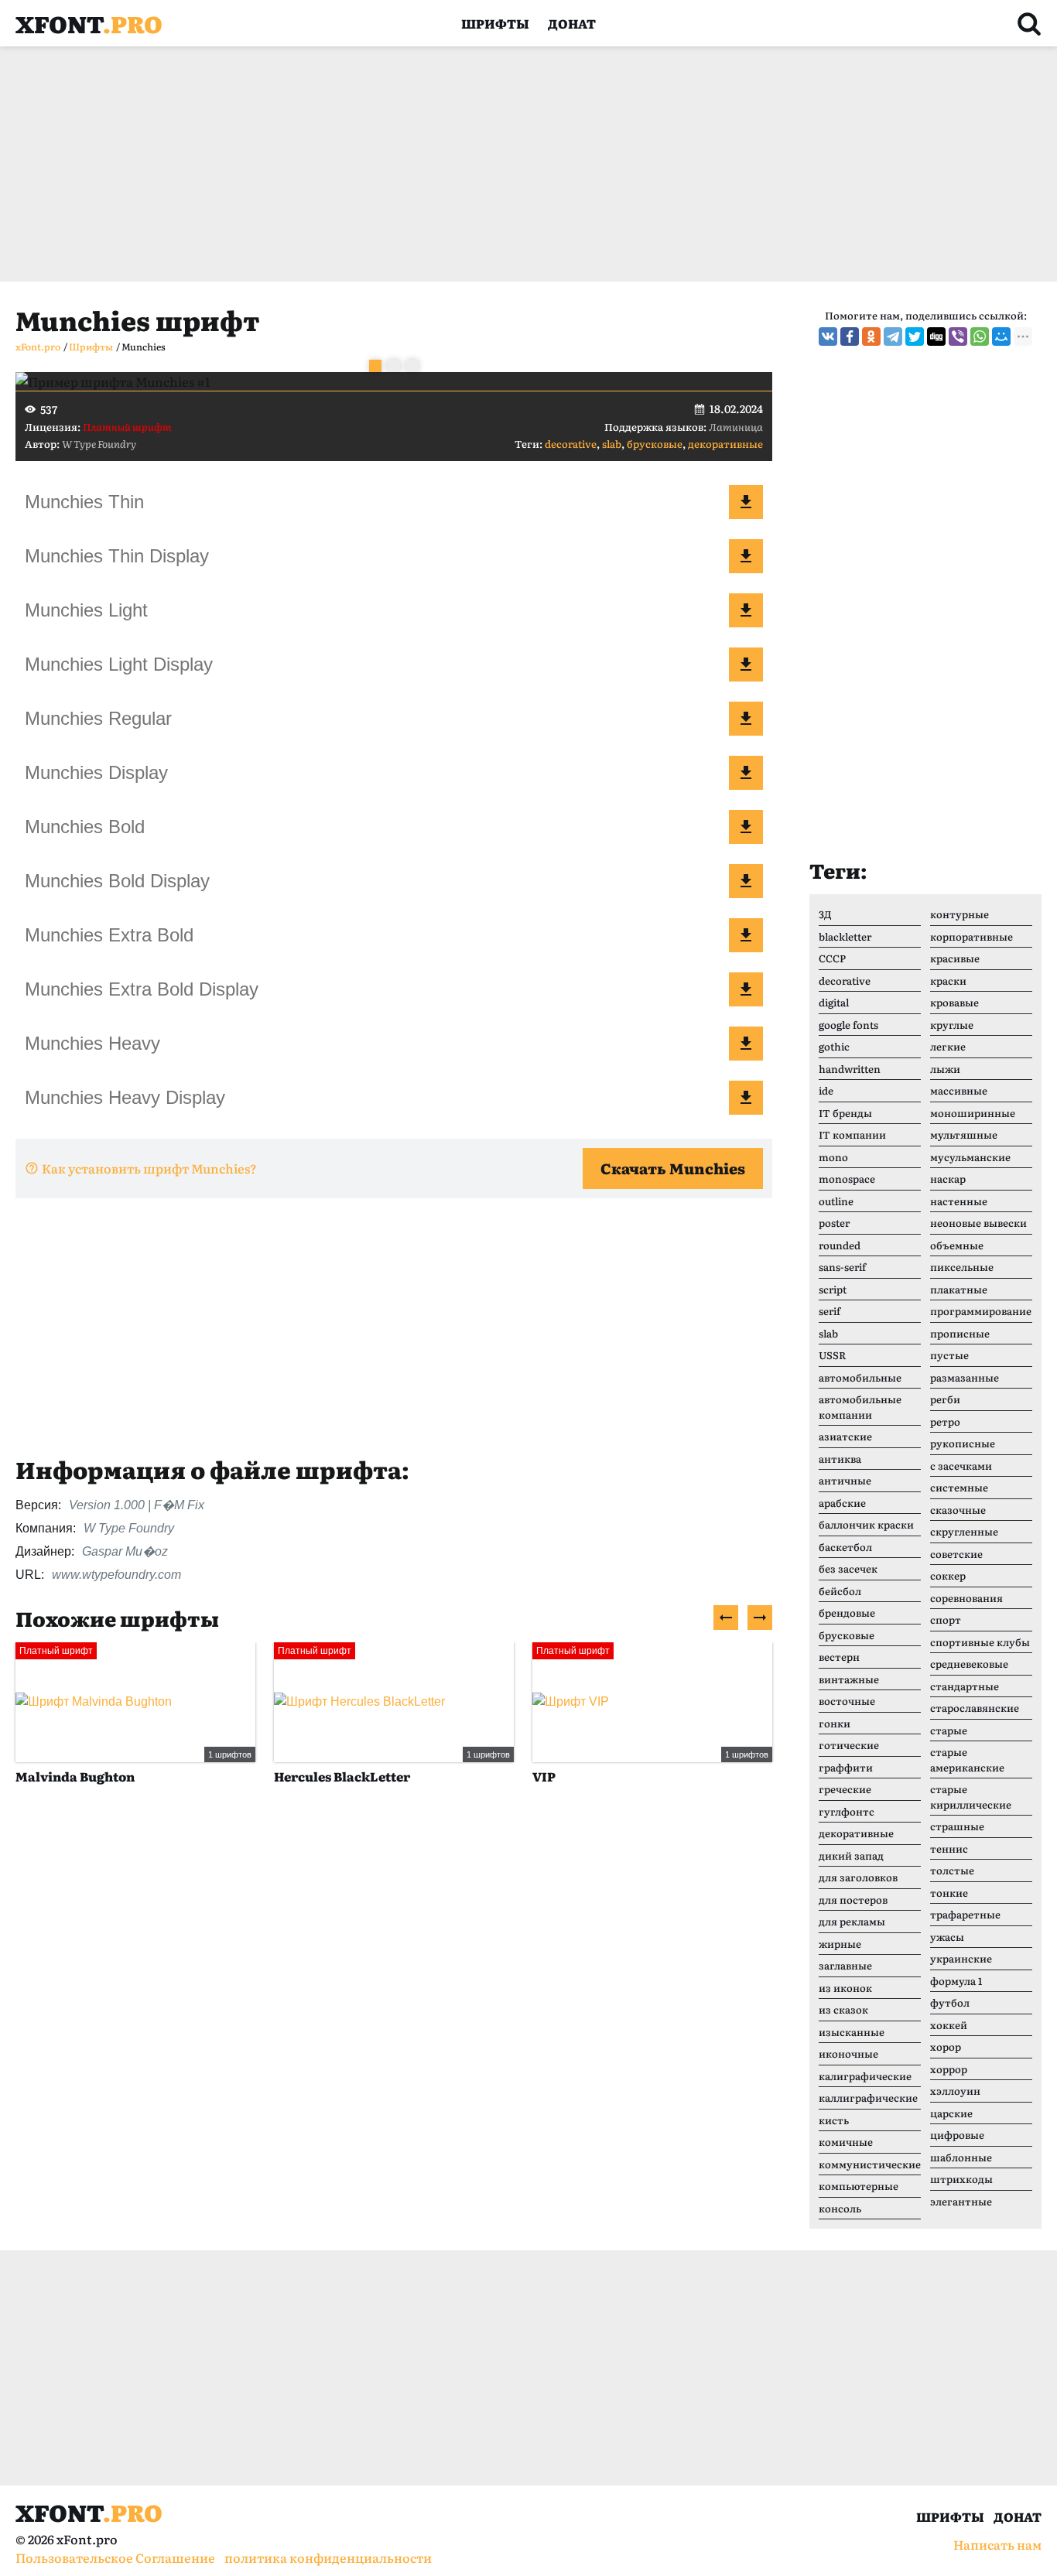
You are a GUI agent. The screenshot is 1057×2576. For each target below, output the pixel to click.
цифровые (957, 2135)
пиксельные (962, 1267)
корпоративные (971, 936)
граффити (846, 1767)
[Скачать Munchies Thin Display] (746, 556)
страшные (957, 1826)
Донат (572, 23)
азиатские (845, 1436)
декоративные (725, 444)
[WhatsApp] (980, 337)
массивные (959, 1090)
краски (948, 981)
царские (951, 2113)
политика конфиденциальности (328, 2557)
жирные (840, 1944)
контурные (960, 914)
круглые (952, 1025)
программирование (981, 1311)
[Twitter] (915, 337)
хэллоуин (955, 2091)
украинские (961, 1958)
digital (834, 1002)
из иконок (845, 1988)
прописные (960, 1333)
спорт (946, 1619)
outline (836, 1201)
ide (826, 1090)
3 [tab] (412, 366)
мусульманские (970, 1157)
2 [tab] (394, 366)
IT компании (852, 1134)
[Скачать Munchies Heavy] (746, 1044)
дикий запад (851, 1855)
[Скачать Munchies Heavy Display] (746, 1098)
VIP (544, 1776)
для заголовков (858, 1877)
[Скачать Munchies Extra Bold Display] (746, 989)
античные (845, 1480)
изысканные (852, 2032)
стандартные (965, 1686)
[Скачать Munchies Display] (746, 773)
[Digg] (936, 337)
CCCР (832, 958)
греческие (845, 1789)
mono (833, 1157)
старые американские (967, 1759)
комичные (846, 2142)
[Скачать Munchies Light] (746, 610)
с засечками (961, 1466)
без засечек (848, 1568)
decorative (571, 444)
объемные (957, 1245)
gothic (834, 1046)
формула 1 (956, 1981)
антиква (840, 1459)
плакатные (959, 1289)
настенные (959, 1201)
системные (959, 1487)
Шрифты (495, 23)
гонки (835, 1723)
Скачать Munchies (673, 1168)
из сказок (843, 2009)
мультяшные (964, 1134)
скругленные (964, 1531)
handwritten (850, 1069)
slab (612, 444)
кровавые (954, 1002)
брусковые (655, 444)
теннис (949, 1848)
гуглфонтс (847, 1811)
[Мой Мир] (1001, 337)
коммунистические (870, 2164)
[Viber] (958, 337)
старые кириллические (971, 1797)
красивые (955, 958)
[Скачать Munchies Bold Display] (746, 881)
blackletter (845, 936)
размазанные (965, 1377)
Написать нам (997, 2544)
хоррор (949, 2069)
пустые (949, 1355)
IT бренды (845, 1113)
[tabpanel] (394, 381)
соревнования (966, 1598)
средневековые (969, 1664)
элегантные (961, 2201)
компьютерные (859, 2186)
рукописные (963, 1443)
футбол (950, 2002)
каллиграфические (868, 2098)
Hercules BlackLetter (342, 1776)
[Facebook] (850, 337)
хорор (946, 2046)
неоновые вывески (978, 1223)
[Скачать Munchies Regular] (746, 719)
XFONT (89, 23)
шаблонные (961, 2157)
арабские (842, 1503)
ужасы (947, 1937)
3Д (825, 914)
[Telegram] (893, 337)
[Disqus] (394, 2034)
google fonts (848, 1025)
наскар (948, 1179)
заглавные (845, 1965)
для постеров (853, 1900)
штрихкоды (961, 2179)
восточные (847, 1701)
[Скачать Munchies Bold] (746, 827)
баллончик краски (866, 1524)
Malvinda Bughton (75, 1776)
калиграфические (865, 2076)
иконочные (848, 2053)
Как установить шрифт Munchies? (149, 1168)
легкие (948, 1046)
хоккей (949, 2025)
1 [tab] (375, 366)
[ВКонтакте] (828, 337)
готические (849, 1745)
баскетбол (845, 1547)
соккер (948, 1575)
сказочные (958, 1510)
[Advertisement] (480, 164)
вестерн (839, 1657)
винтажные (849, 1679)
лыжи (945, 1069)
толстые (952, 1870)
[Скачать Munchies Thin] (746, 502)
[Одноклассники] (871, 337)
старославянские (975, 1708)
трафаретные (965, 1914)
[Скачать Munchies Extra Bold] (746, 935)
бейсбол (840, 1591)
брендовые (847, 1613)
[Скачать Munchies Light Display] (746, 664)
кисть (834, 2120)
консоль (840, 2208)
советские (956, 1554)
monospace (847, 1179)
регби (945, 1399)
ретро (945, 1421)
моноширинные (973, 1113)
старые (949, 1730)
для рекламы (852, 1921)
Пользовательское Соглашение (115, 2557)
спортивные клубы (980, 1642)
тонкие (949, 1893)
